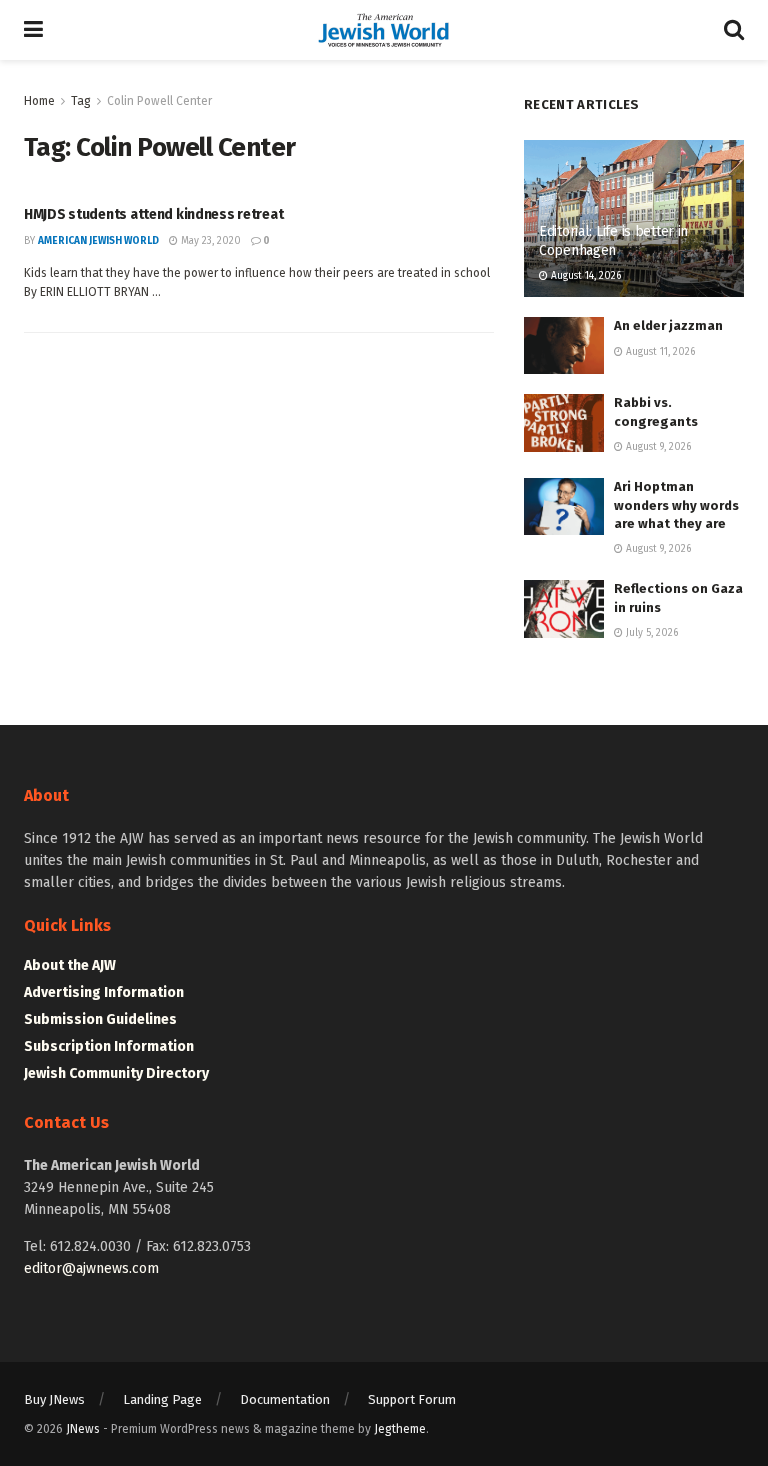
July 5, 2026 (650, 633)
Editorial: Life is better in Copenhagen (613, 240)
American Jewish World (98, 241)
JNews (83, 1429)
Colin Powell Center (159, 101)
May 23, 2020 (209, 241)
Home (39, 101)
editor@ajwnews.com (91, 1268)
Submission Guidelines (100, 1019)
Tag (81, 101)
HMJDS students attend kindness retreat (153, 214)
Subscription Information (109, 1046)
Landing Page (162, 1399)
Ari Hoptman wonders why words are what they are (676, 504)
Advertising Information (104, 992)
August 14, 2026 (584, 276)
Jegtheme (400, 1429)
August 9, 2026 (657, 447)
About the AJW (70, 965)
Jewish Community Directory (116, 1073)
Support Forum (412, 1399)
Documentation (285, 1399)
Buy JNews (54, 1399)
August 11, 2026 (659, 352)
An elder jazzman (668, 325)
